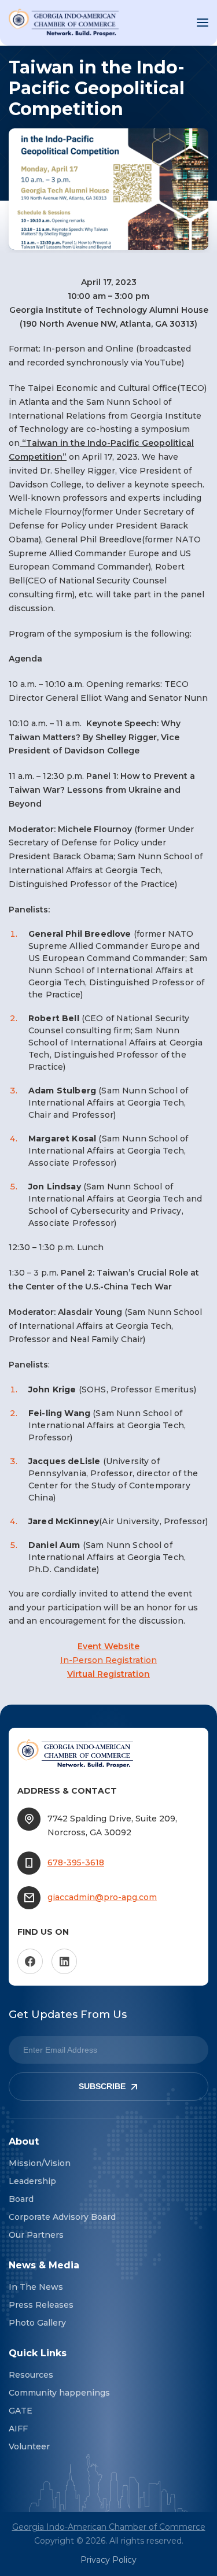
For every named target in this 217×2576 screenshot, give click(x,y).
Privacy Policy (108, 2560)
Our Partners (36, 2235)
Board (21, 2199)
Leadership (32, 2181)
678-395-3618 (76, 1862)
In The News (36, 2287)
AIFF (18, 2429)
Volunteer (29, 2446)
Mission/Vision (40, 2163)
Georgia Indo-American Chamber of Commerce (109, 2527)
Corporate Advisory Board (62, 2217)
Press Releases (41, 2305)
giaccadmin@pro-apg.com (102, 1897)
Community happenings (59, 2393)
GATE (21, 2411)
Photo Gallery (37, 2323)
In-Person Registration (108, 1660)
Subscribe (102, 2086)
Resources (31, 2375)
